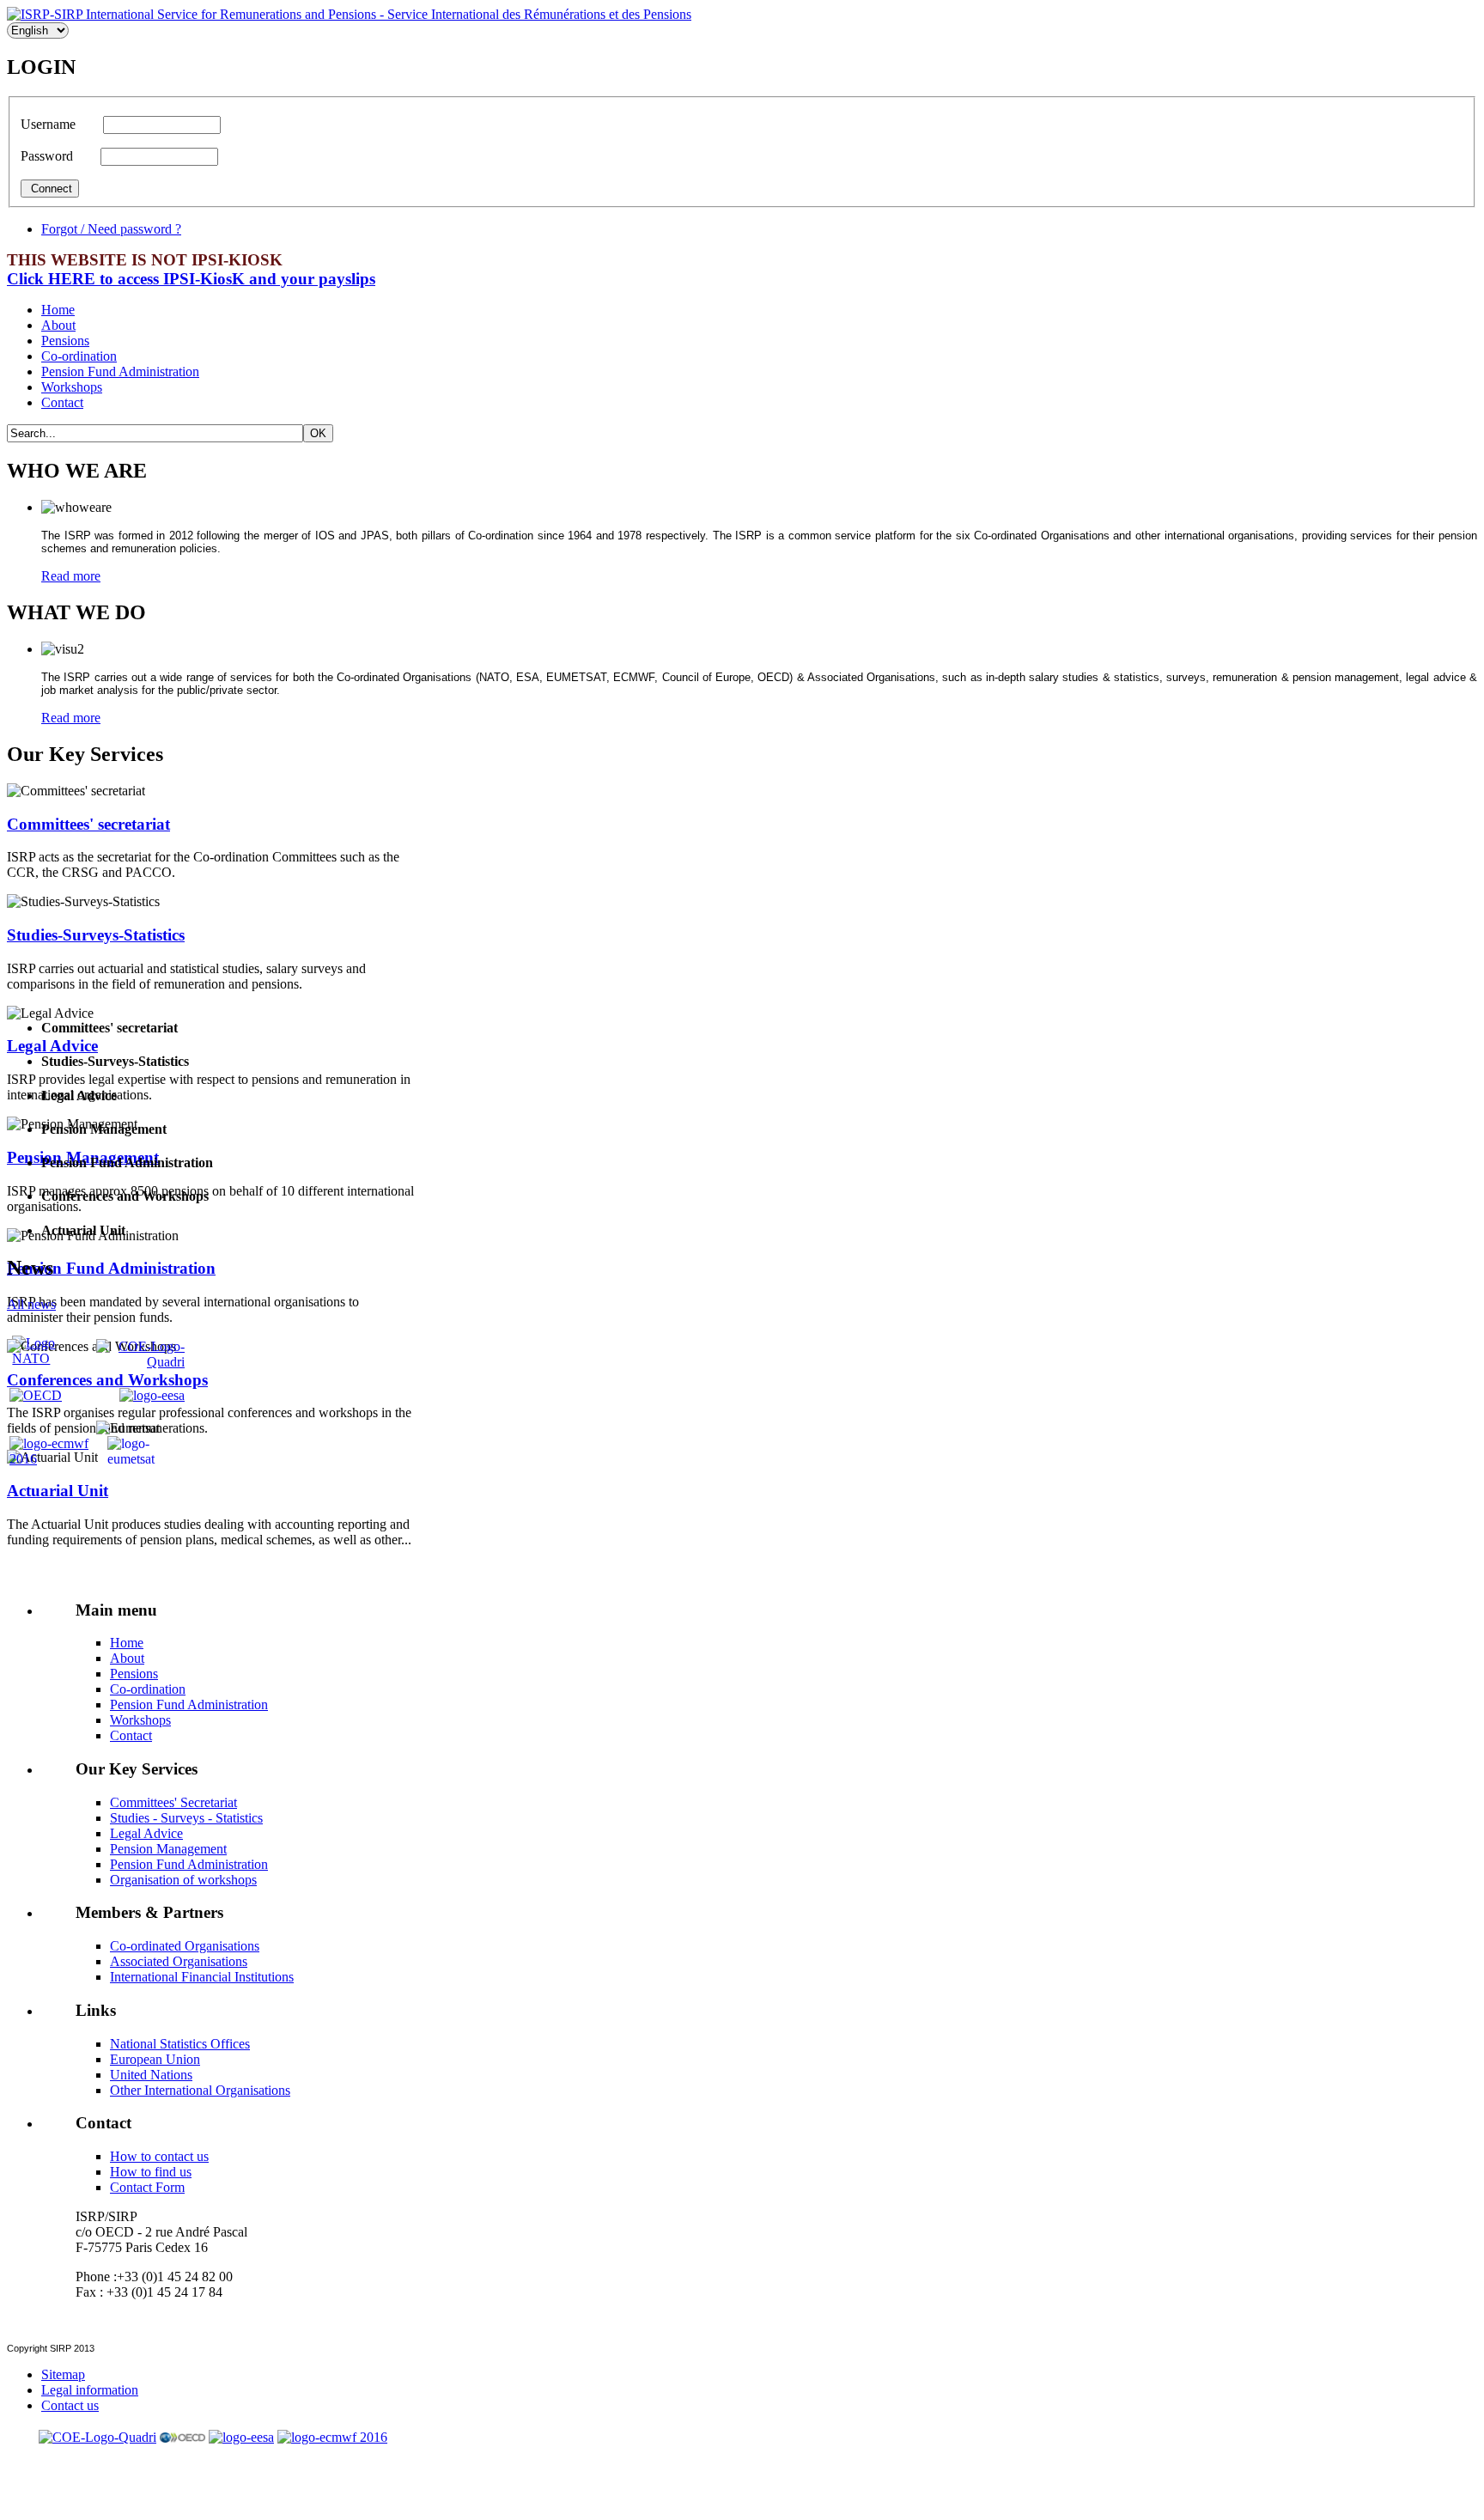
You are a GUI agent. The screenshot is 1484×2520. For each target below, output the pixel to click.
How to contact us (159, 2156)
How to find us (151, 2172)
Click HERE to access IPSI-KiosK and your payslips (191, 279)
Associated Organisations (179, 1961)
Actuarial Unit (58, 1491)
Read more (71, 576)
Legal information (90, 2390)
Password (57, 156)
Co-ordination (79, 356)
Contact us (70, 2405)
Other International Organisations (200, 2090)
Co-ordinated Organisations (185, 1946)
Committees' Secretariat (173, 1802)
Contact (62, 402)
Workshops (72, 387)
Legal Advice (52, 1046)
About (58, 325)
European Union (155, 2059)
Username (58, 124)
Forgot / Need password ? (111, 229)
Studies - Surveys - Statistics (186, 1818)
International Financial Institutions (202, 1977)
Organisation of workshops (183, 1880)
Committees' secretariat (88, 824)
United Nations (151, 2075)
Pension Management (168, 1849)
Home (58, 310)
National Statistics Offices (180, 2044)
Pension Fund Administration (120, 371)
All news (31, 1304)
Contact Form (147, 2187)
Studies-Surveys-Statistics (96, 935)
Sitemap (63, 2374)
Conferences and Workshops (107, 1380)
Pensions (65, 341)
